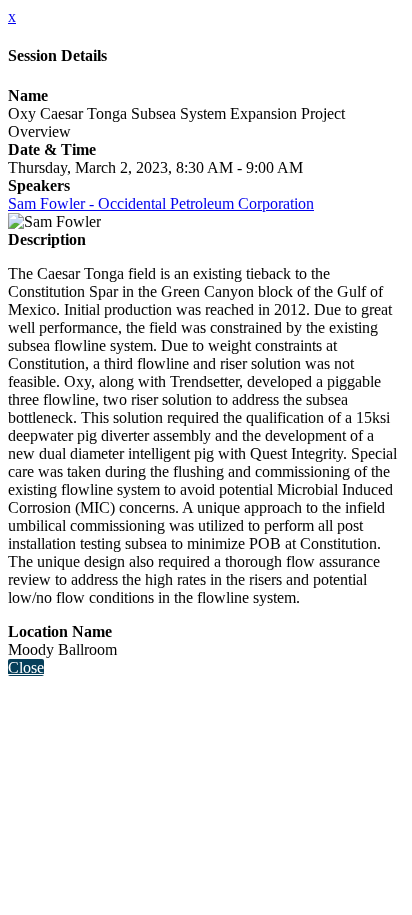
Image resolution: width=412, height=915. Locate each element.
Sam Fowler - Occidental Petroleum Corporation (161, 203)
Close (26, 667)
